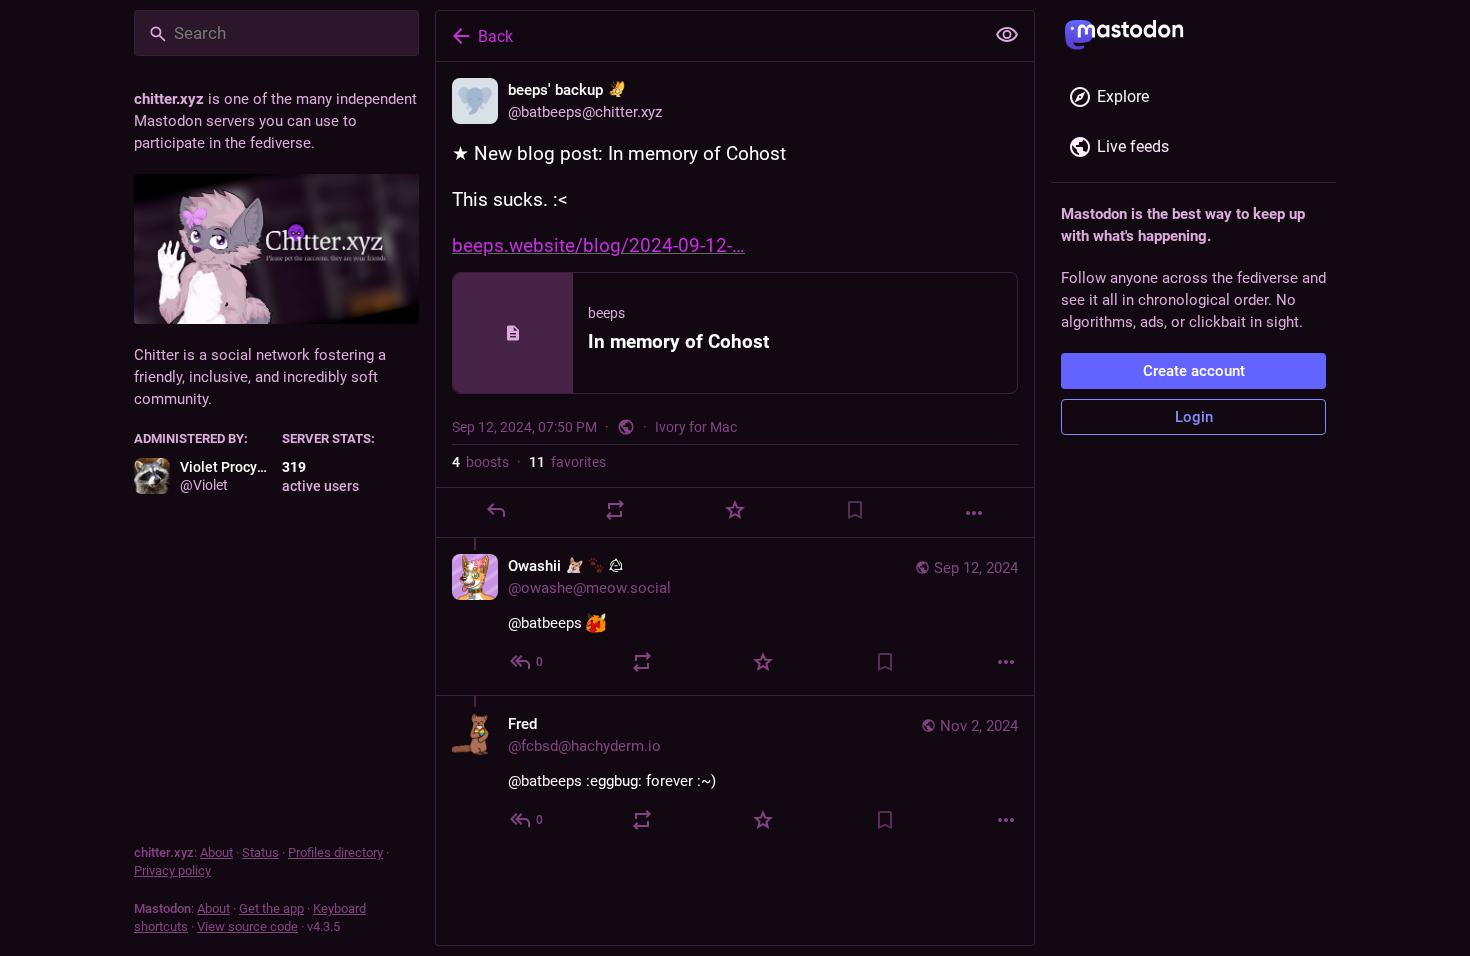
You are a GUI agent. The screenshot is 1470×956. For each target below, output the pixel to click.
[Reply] (496, 510)
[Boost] (615, 510)
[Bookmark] (855, 510)
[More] (974, 513)
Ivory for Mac (696, 427)
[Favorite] (735, 510)
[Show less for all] (1007, 35)
